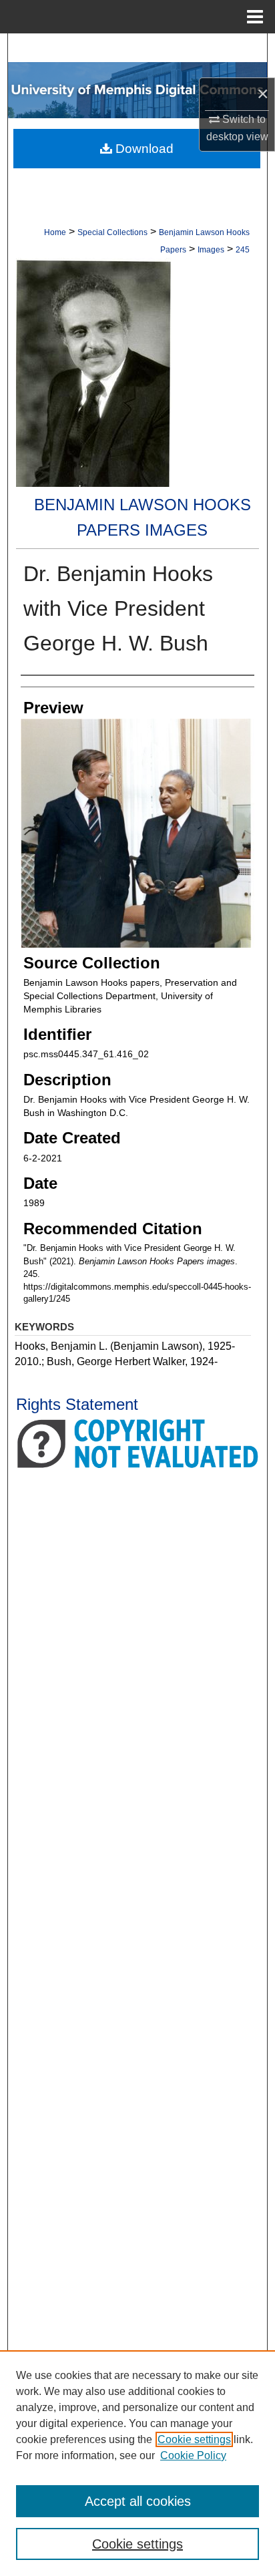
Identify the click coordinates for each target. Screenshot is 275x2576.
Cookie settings (194, 2439)
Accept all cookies (138, 2501)
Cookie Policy (193, 2455)
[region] (137, 2463)
